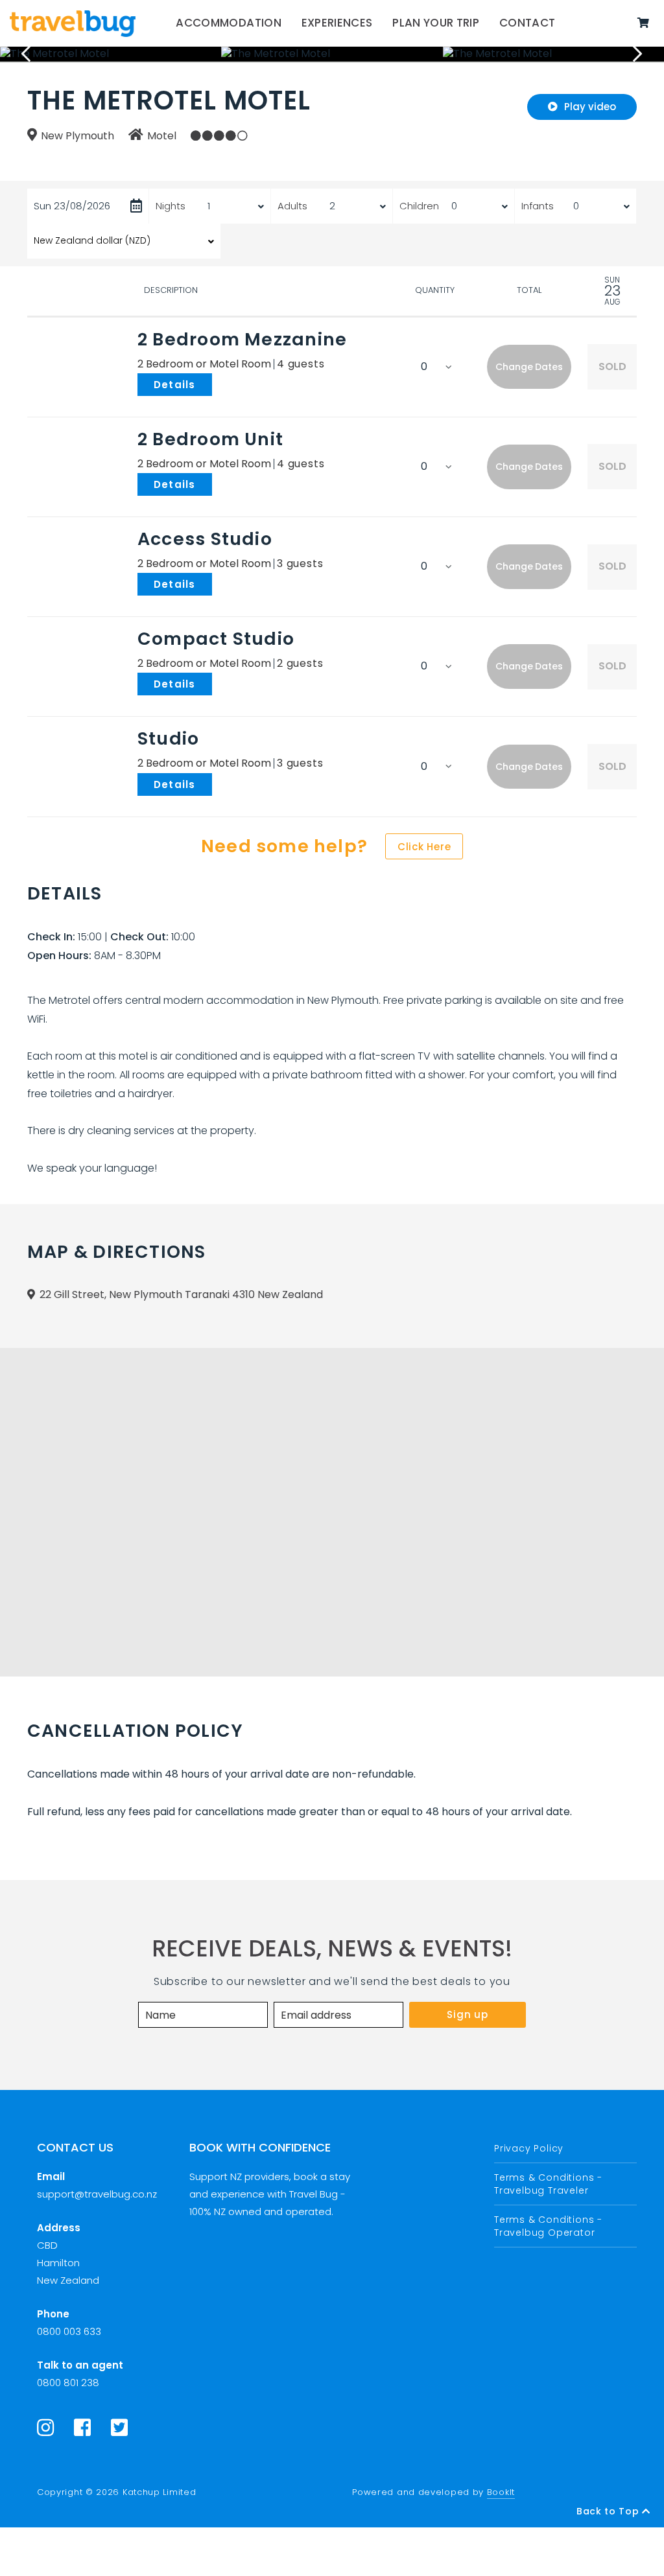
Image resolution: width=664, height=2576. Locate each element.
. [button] (215, 384)
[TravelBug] (73, 23)
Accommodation (229, 23)
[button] (529, 367)
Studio (168, 738)
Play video (590, 107)
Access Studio (205, 539)
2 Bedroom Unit (210, 439)
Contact (527, 23)
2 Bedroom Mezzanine (242, 339)
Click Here (424, 847)
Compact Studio (216, 639)
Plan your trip (436, 23)
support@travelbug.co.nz (97, 2194)
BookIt (501, 2492)
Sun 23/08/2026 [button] (72, 206)
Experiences (337, 23)
